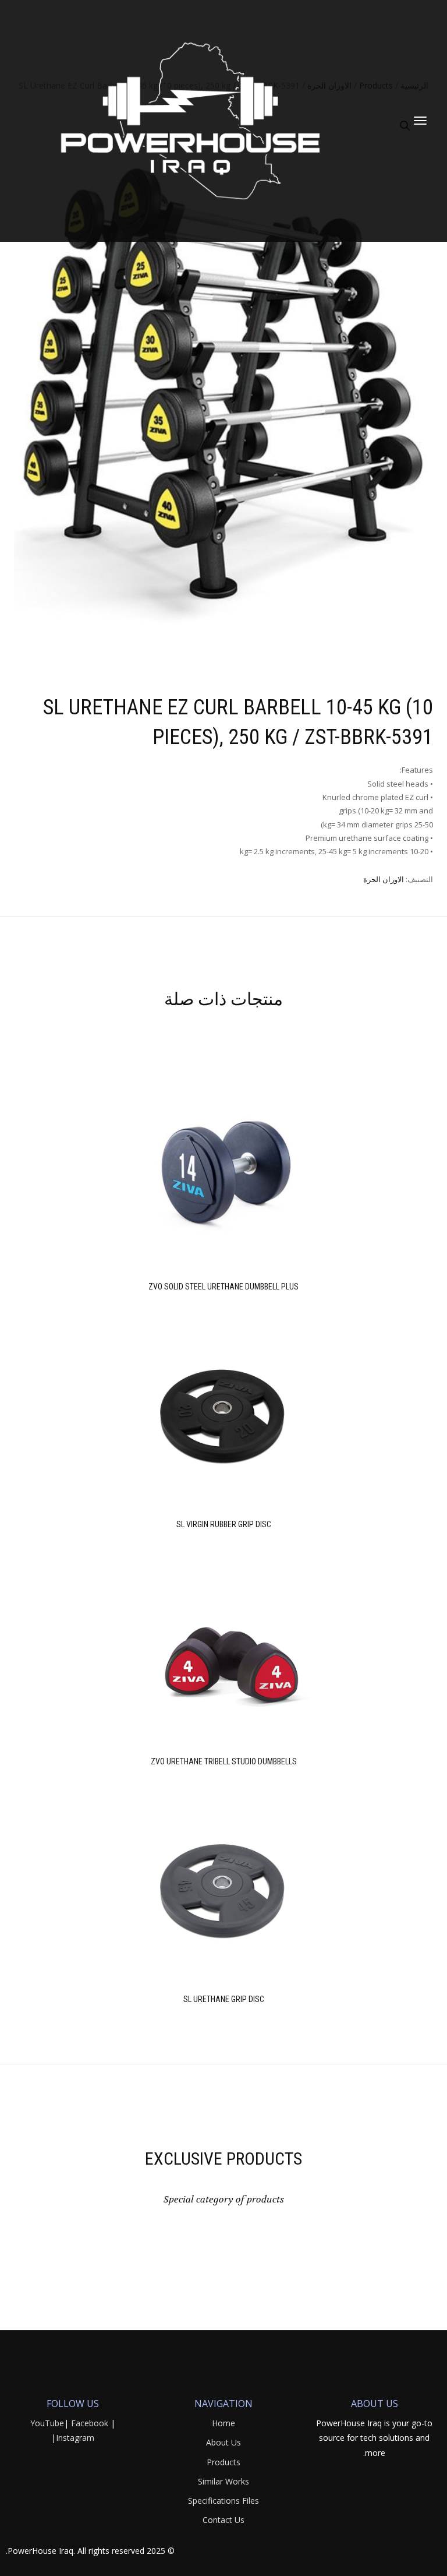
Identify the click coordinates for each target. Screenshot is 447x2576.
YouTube (47, 2423)
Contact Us (223, 2520)
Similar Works (223, 2481)
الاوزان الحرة (384, 879)
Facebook (90, 2423)
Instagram (75, 2438)
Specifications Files (223, 2501)
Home (223, 2423)
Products (223, 2462)
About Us (223, 2442)
